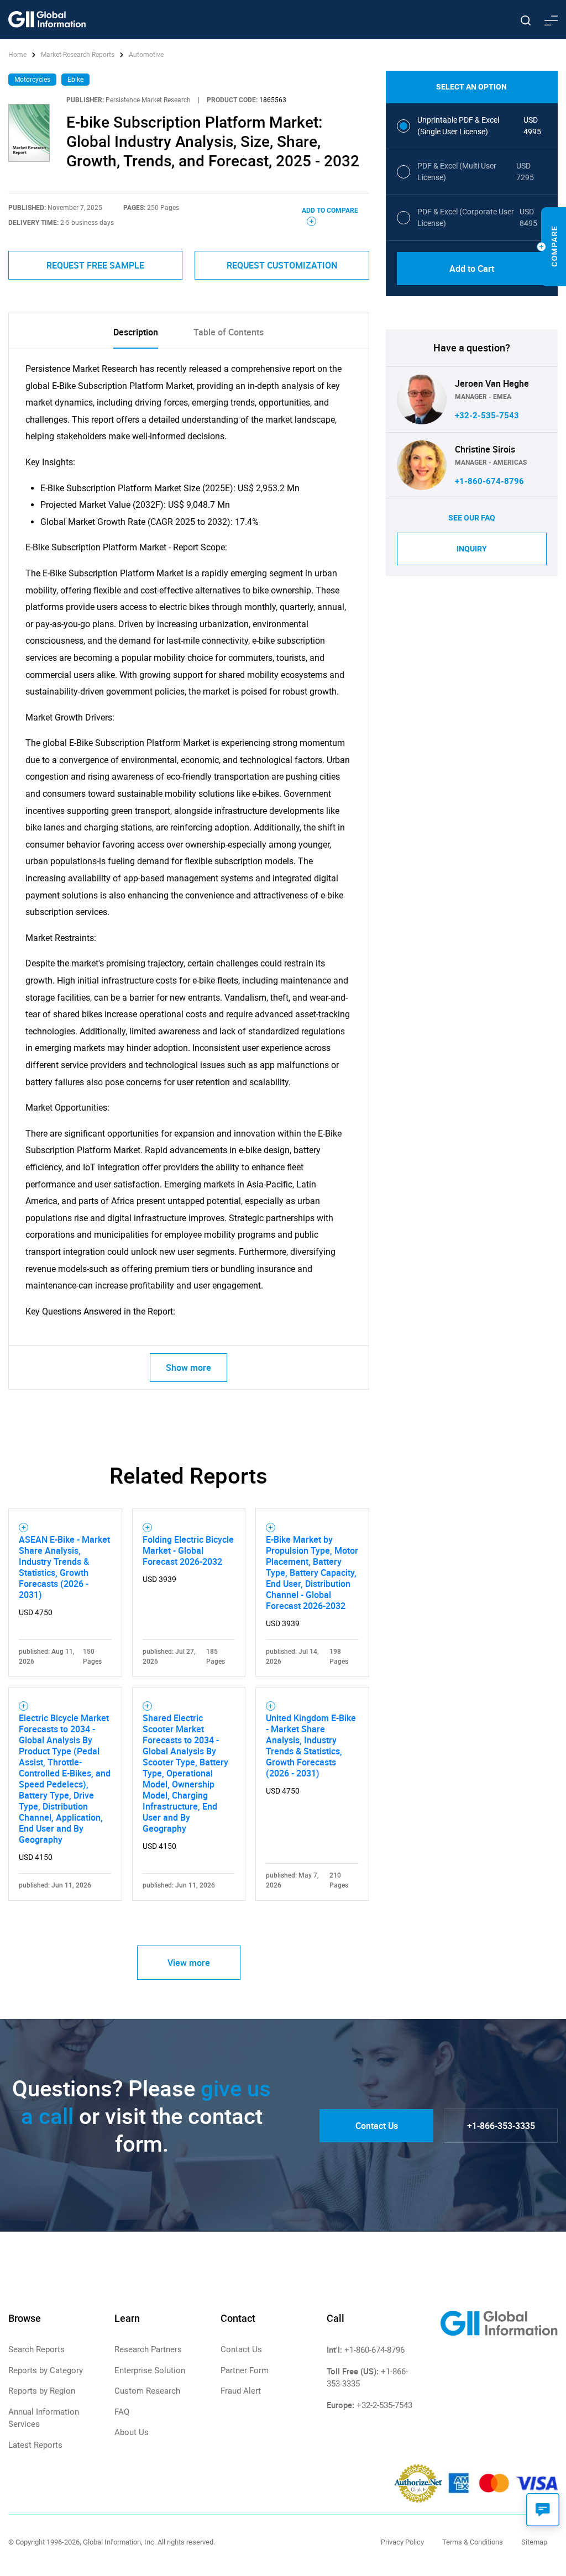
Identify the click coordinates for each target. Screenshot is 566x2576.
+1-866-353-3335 (501, 2126)
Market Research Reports (78, 55)
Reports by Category (46, 2370)
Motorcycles (32, 80)
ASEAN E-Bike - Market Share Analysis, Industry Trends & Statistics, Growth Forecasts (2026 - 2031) (64, 1567)
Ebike (75, 80)
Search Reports (36, 2349)
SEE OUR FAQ (472, 518)
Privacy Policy (402, 2542)
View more (189, 1963)
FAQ (122, 2412)
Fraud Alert (241, 2391)
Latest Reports (35, 2445)
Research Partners (148, 2349)
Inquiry (472, 549)
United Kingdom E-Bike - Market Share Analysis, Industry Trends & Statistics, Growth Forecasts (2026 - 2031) (311, 1746)
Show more (188, 1368)
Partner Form (245, 2370)
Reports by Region (42, 2391)
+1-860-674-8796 (489, 481)
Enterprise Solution (150, 2370)
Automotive (146, 55)
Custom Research (147, 2391)
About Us (132, 2432)
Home (18, 55)
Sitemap (534, 2542)
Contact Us (377, 2126)
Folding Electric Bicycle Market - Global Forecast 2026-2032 (188, 1550)
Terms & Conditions (473, 2542)
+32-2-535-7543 (487, 416)
